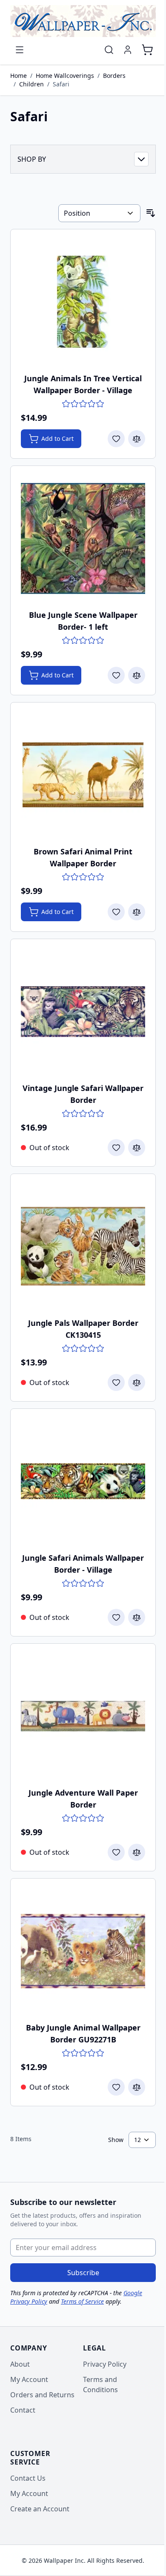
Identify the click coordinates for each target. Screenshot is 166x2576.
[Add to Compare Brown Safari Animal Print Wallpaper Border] (137, 912)
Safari (61, 84)
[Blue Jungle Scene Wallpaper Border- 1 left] (83, 538)
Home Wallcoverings (65, 76)
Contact (23, 2410)
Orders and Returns (42, 2395)
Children (31, 84)
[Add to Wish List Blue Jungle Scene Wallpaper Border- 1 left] (116, 675)
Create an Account (40, 2509)
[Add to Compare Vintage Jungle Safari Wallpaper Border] (137, 1148)
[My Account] (128, 50)
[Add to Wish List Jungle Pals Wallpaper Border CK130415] (116, 1382)
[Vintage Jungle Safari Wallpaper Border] (83, 1011)
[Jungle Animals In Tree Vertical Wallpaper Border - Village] (83, 302)
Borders (114, 76)
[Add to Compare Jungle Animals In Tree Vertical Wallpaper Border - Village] (137, 439)
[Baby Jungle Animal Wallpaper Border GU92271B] (83, 1951)
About (20, 2364)
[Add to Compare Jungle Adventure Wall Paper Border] (137, 1852)
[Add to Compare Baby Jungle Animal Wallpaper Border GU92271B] (137, 2087)
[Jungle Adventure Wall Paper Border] (83, 1716)
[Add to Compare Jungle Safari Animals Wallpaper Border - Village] (137, 1617)
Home (19, 76)
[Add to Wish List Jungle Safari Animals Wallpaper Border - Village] (116, 1617)
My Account (29, 2379)
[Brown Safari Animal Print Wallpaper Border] (83, 775)
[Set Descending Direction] (151, 213)
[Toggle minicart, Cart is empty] (147, 50)
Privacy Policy (105, 2364)
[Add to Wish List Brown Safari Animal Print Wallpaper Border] (116, 912)
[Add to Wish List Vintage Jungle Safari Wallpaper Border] (116, 1148)
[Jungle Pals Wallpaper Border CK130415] (83, 1246)
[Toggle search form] (109, 50)
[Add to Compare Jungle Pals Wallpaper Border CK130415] (137, 1382)
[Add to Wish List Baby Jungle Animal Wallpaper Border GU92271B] (116, 2087)
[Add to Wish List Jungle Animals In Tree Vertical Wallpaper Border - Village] (116, 439)
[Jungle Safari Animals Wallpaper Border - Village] (83, 1481)
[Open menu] (20, 50)
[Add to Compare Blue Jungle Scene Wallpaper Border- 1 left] (137, 675)
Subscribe (83, 2273)
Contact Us (28, 2478)
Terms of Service (82, 2301)
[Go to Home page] (83, 21)
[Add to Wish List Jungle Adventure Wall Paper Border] (116, 1852)
